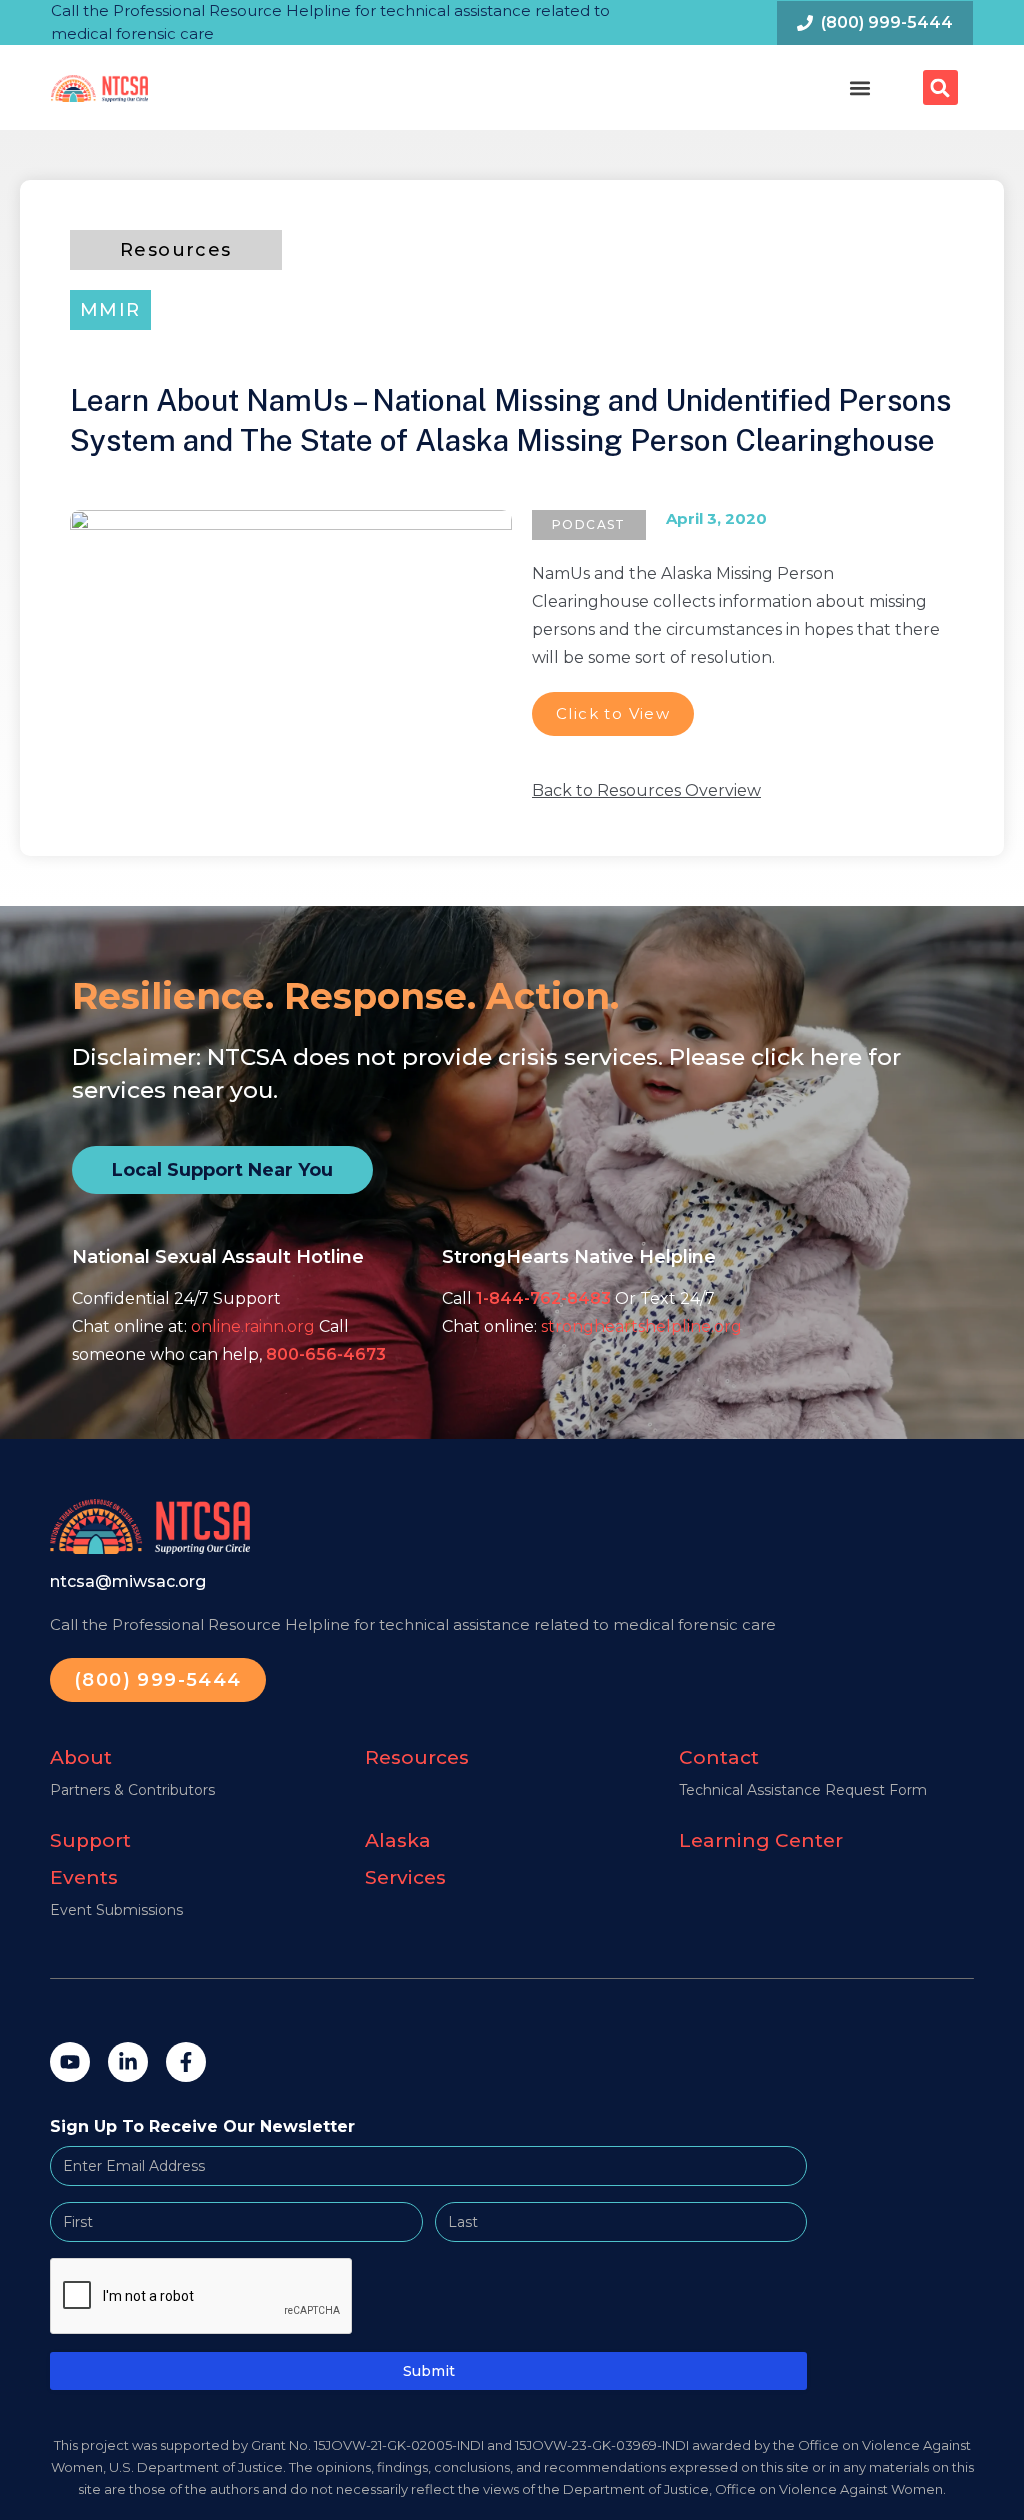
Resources (417, 1757)
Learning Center (761, 1840)
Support (90, 1840)
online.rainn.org (253, 1326)
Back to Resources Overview (646, 790)
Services (405, 1877)
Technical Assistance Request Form (803, 1790)
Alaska (398, 1840)
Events (84, 1877)
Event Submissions (116, 1910)
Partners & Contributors (132, 1790)
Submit (429, 2371)
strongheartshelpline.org (641, 1326)
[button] (860, 87)
